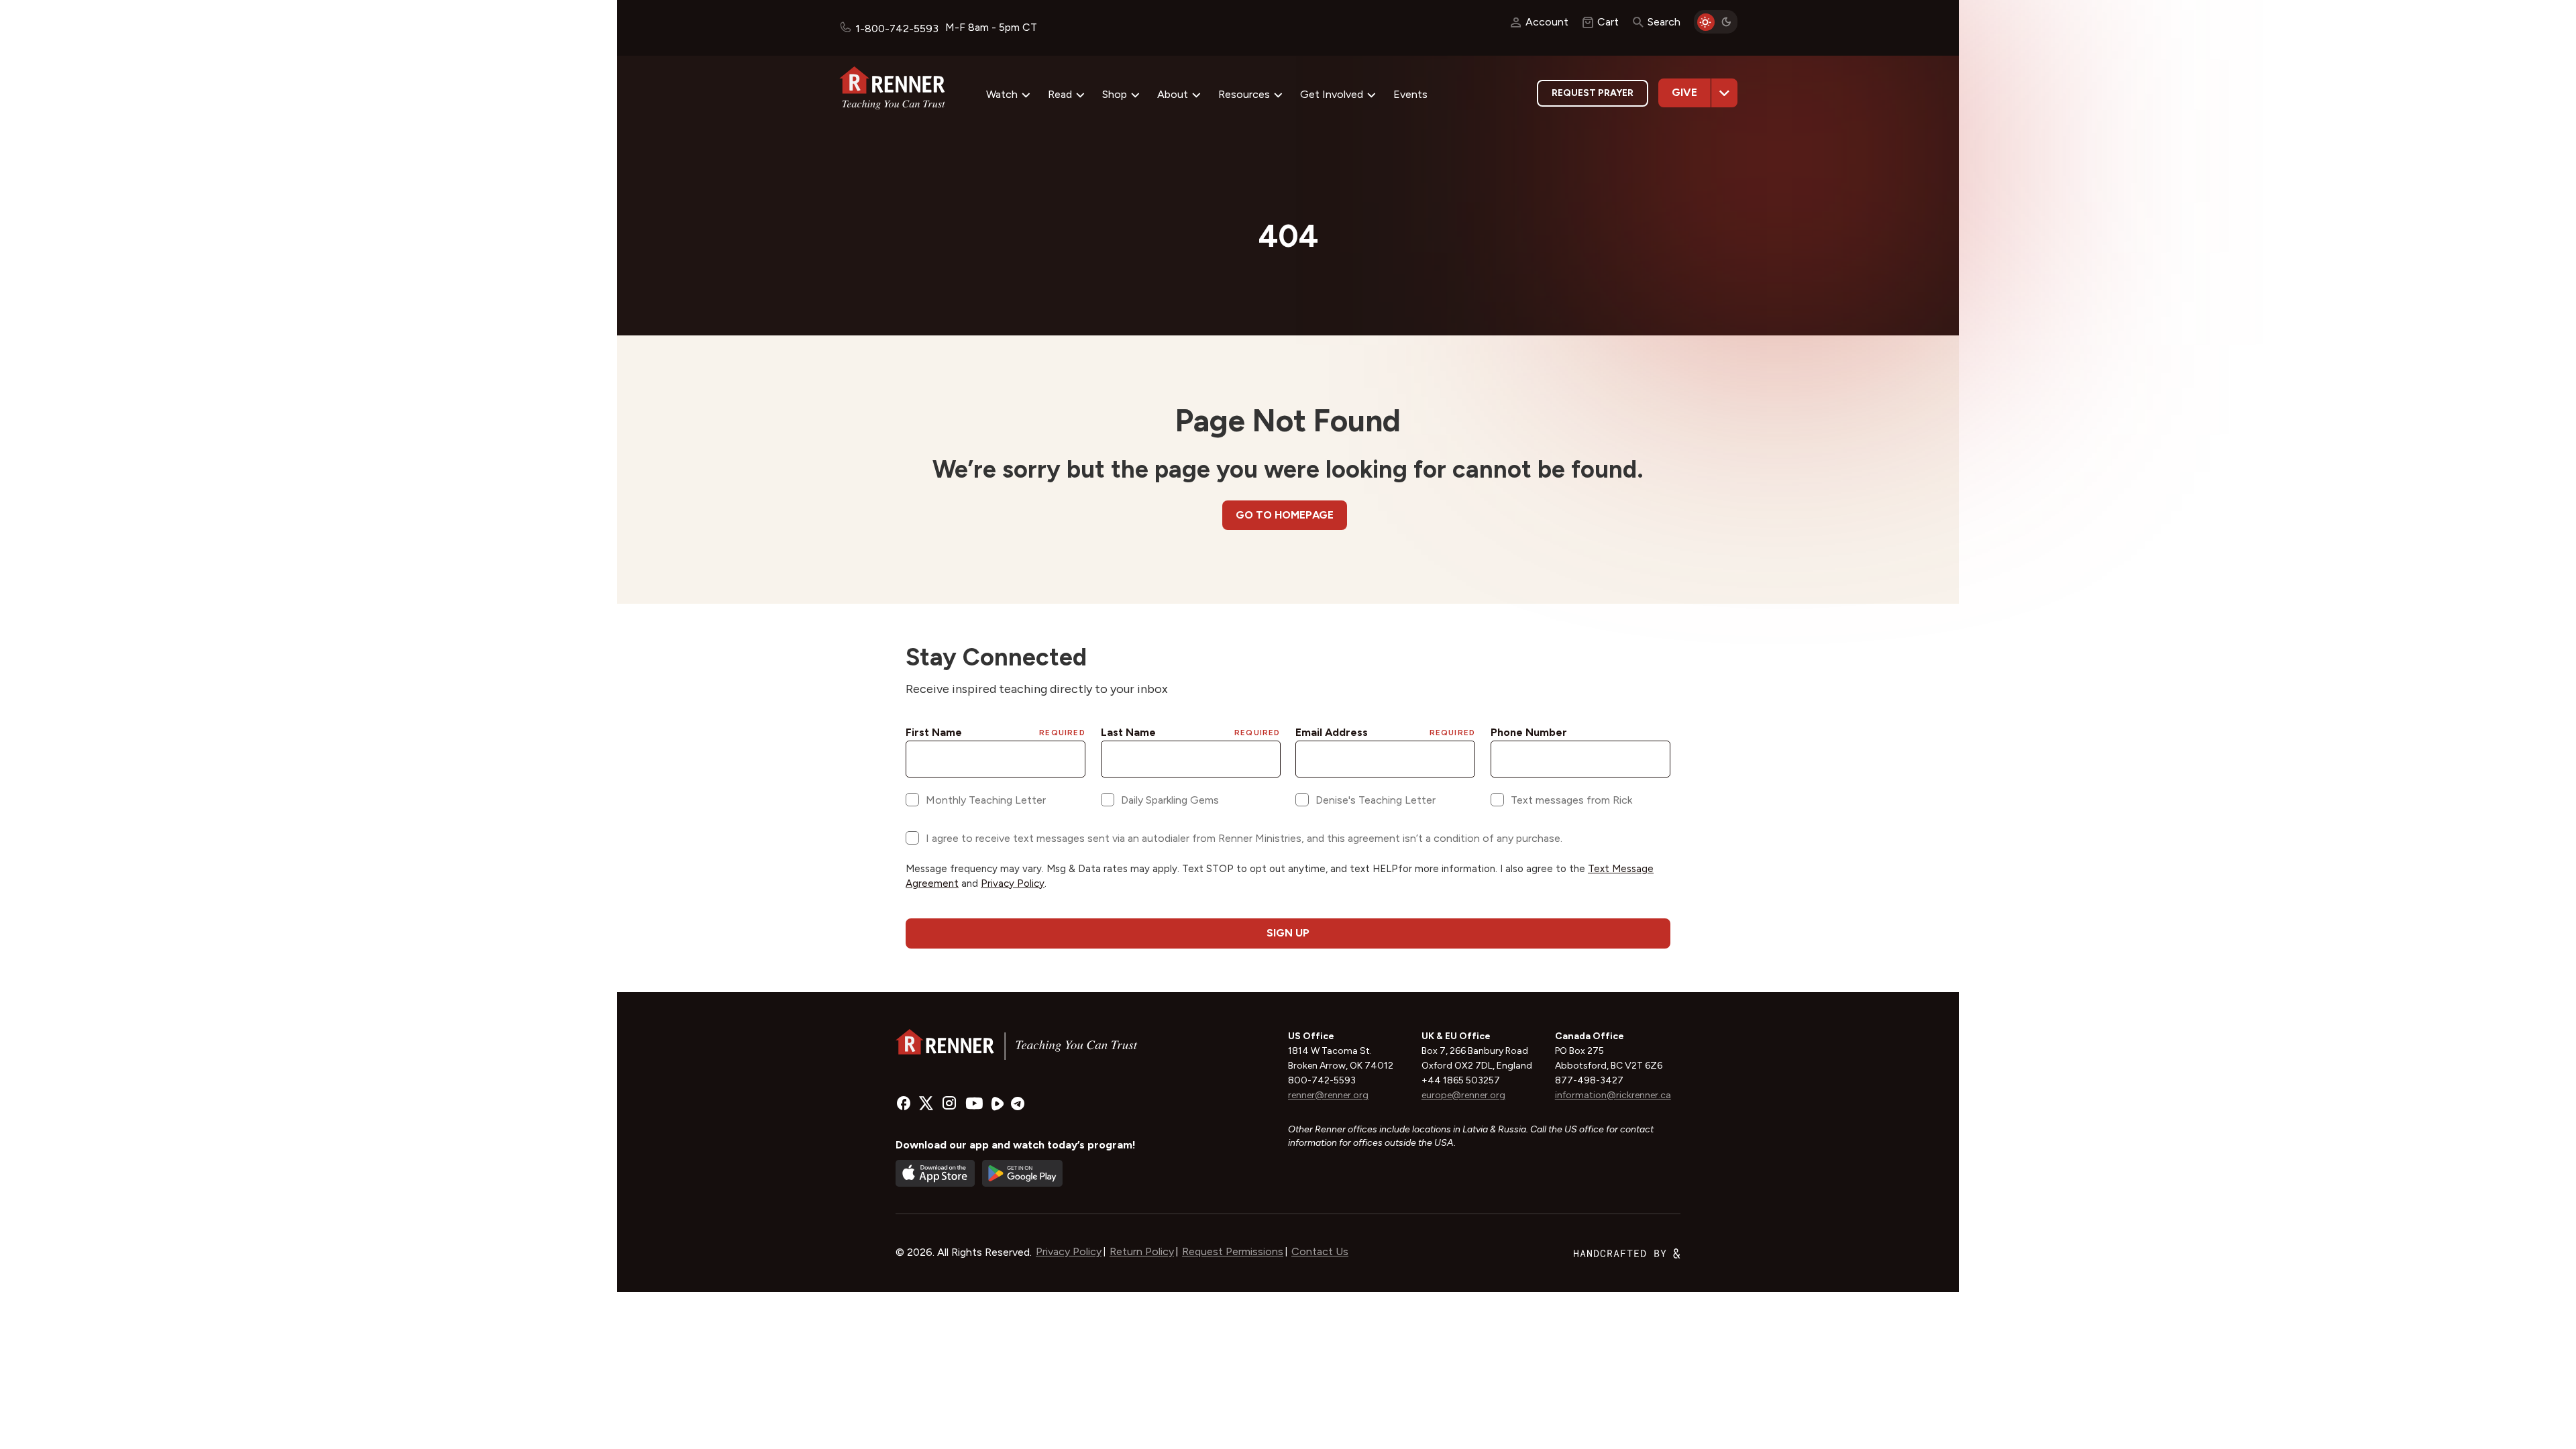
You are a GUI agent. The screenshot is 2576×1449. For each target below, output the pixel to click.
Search (1664, 22)
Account (1547, 22)
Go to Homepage (1285, 515)
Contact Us (1320, 1251)
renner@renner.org (1328, 1095)
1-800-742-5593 (897, 29)
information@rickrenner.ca (1613, 1095)
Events (1410, 94)
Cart (1608, 22)
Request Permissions (1233, 1251)
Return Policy (1142, 1251)
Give (1684, 92)
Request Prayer (1593, 93)
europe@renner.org (1463, 1095)
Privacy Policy (1069, 1251)
